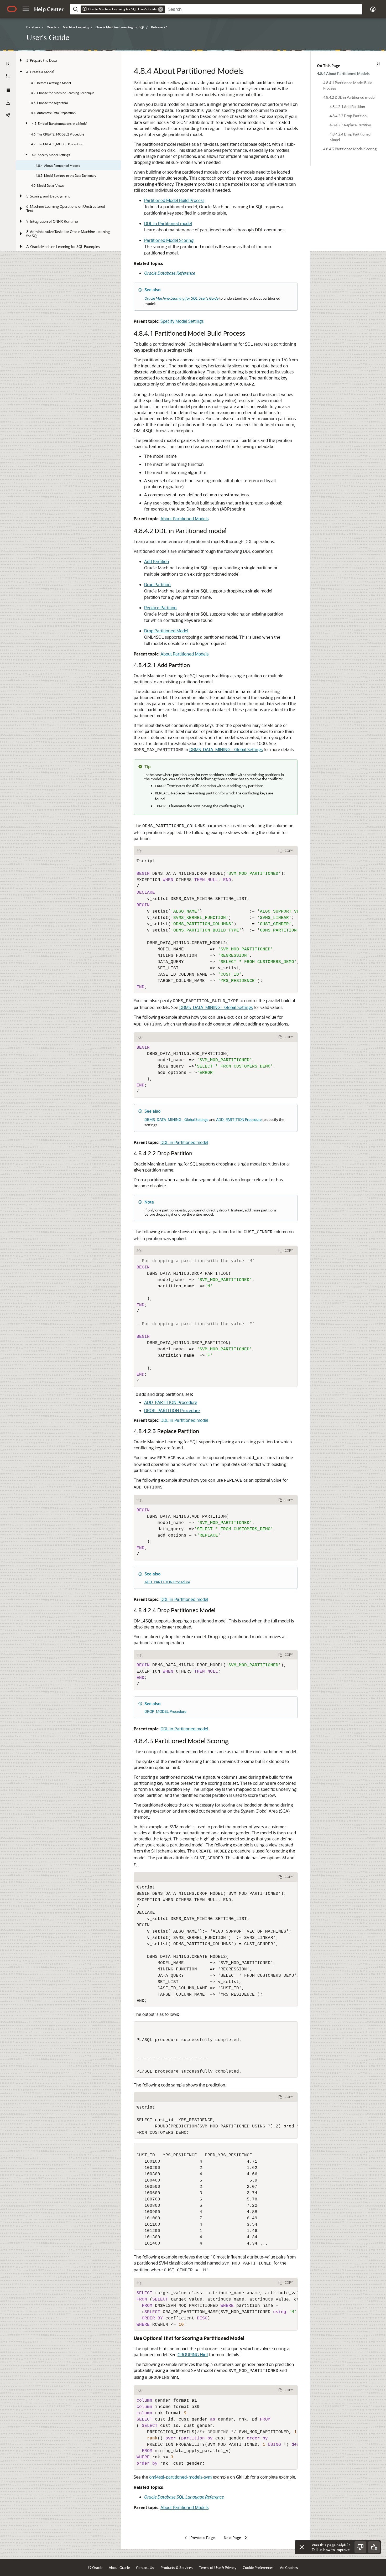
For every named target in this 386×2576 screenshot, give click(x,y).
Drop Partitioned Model (166, 631)
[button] (26, 9)
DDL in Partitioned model (168, 223)
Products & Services (177, 2567)
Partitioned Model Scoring (169, 240)
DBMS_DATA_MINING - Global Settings (226, 749)
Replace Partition (160, 608)
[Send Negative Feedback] (360, 2547)
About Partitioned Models (184, 519)
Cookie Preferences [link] (258, 2567)
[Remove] (161, 9)
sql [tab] (140, 851)
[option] (348, 73)
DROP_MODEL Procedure (165, 1711)
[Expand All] (8, 76)
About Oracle (119, 2567)
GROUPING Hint (193, 2354)
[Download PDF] (8, 103)
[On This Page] (378, 64)
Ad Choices (289, 2567)
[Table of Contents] (8, 64)
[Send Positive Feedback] (374, 2547)
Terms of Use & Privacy (218, 2567)
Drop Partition (157, 584)
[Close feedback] (302, 2547)
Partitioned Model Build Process (174, 200)
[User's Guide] (8, 90)
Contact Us (145, 2567)
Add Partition (157, 561)
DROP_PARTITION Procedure (172, 1410)
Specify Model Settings (182, 321)
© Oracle (95, 2567)
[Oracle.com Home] (12, 9)
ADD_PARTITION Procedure (239, 1119)
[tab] (205, 1877)
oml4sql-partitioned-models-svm (180, 2477)
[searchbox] (264, 9)
